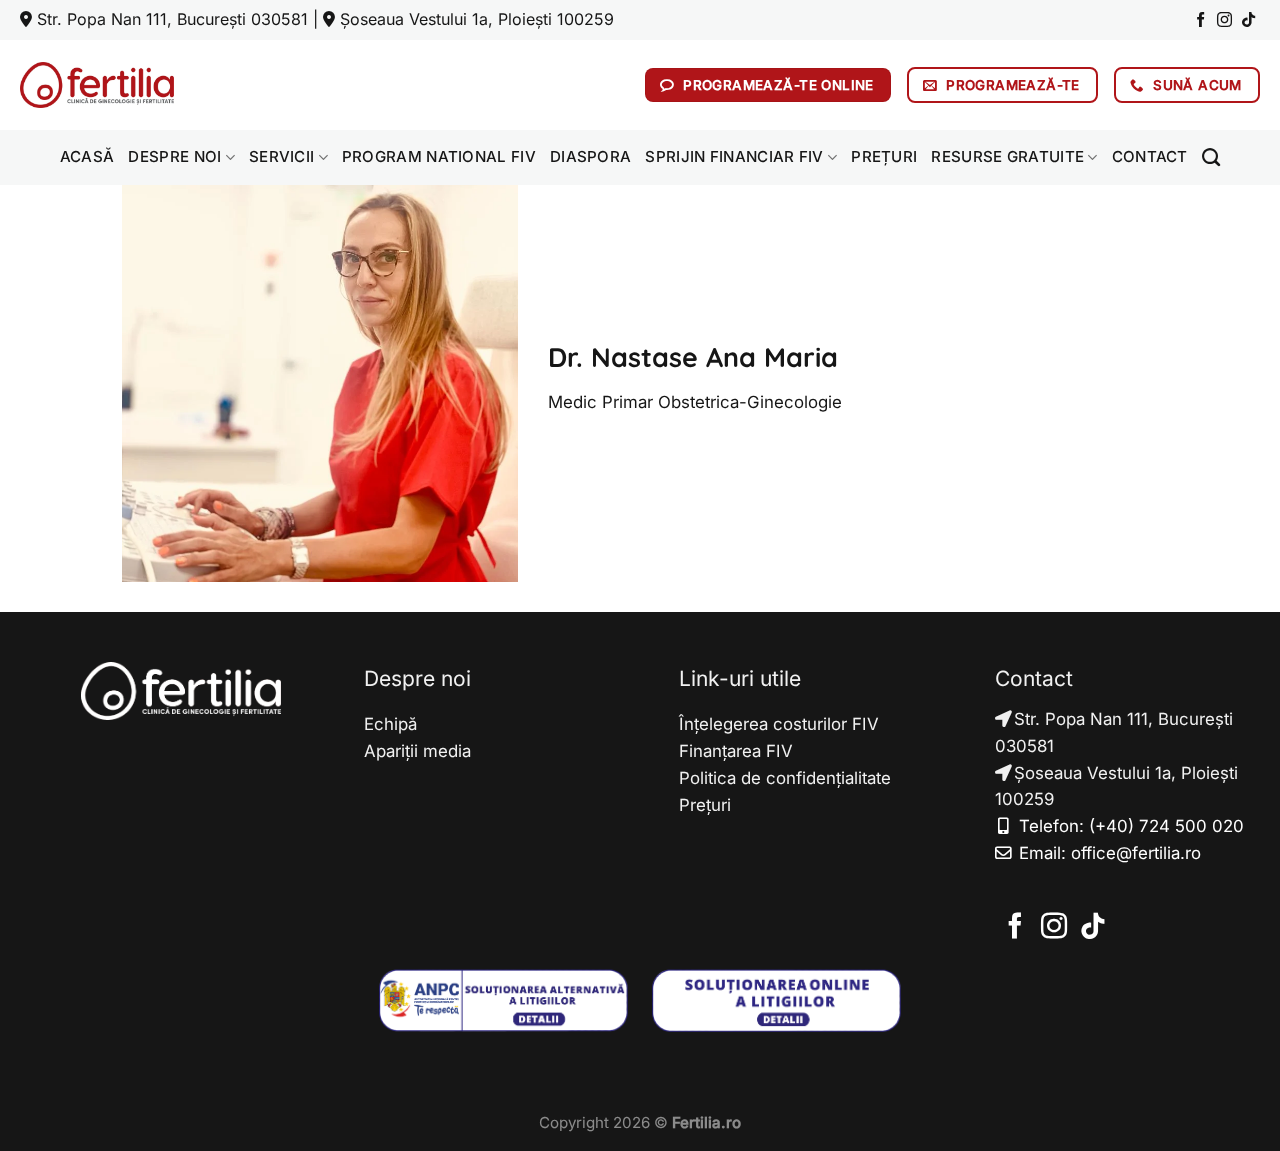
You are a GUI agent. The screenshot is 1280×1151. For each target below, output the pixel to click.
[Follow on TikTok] (1248, 20)
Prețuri (884, 156)
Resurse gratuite (1007, 156)
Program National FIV (439, 156)
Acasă (87, 156)
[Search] (1211, 158)
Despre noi (174, 156)
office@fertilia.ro (1136, 853)
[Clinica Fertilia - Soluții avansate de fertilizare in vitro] (97, 84)
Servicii (281, 156)
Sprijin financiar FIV (734, 156)
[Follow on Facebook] (1200, 20)
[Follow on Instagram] (1224, 20)
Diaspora (590, 156)
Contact (1150, 156)
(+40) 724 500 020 (1166, 826)
